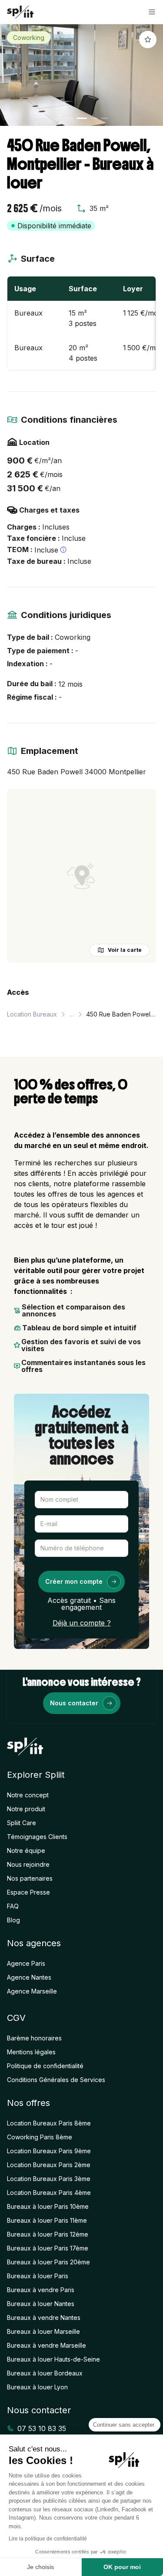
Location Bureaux (32, 1014)
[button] (152, 12)
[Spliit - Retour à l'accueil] (20, 12)
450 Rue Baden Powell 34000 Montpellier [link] (121, 1014)
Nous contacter (74, 1703)
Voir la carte (125, 950)
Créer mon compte (74, 1581)
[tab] (59, 118)
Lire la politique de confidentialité (48, 2539)
